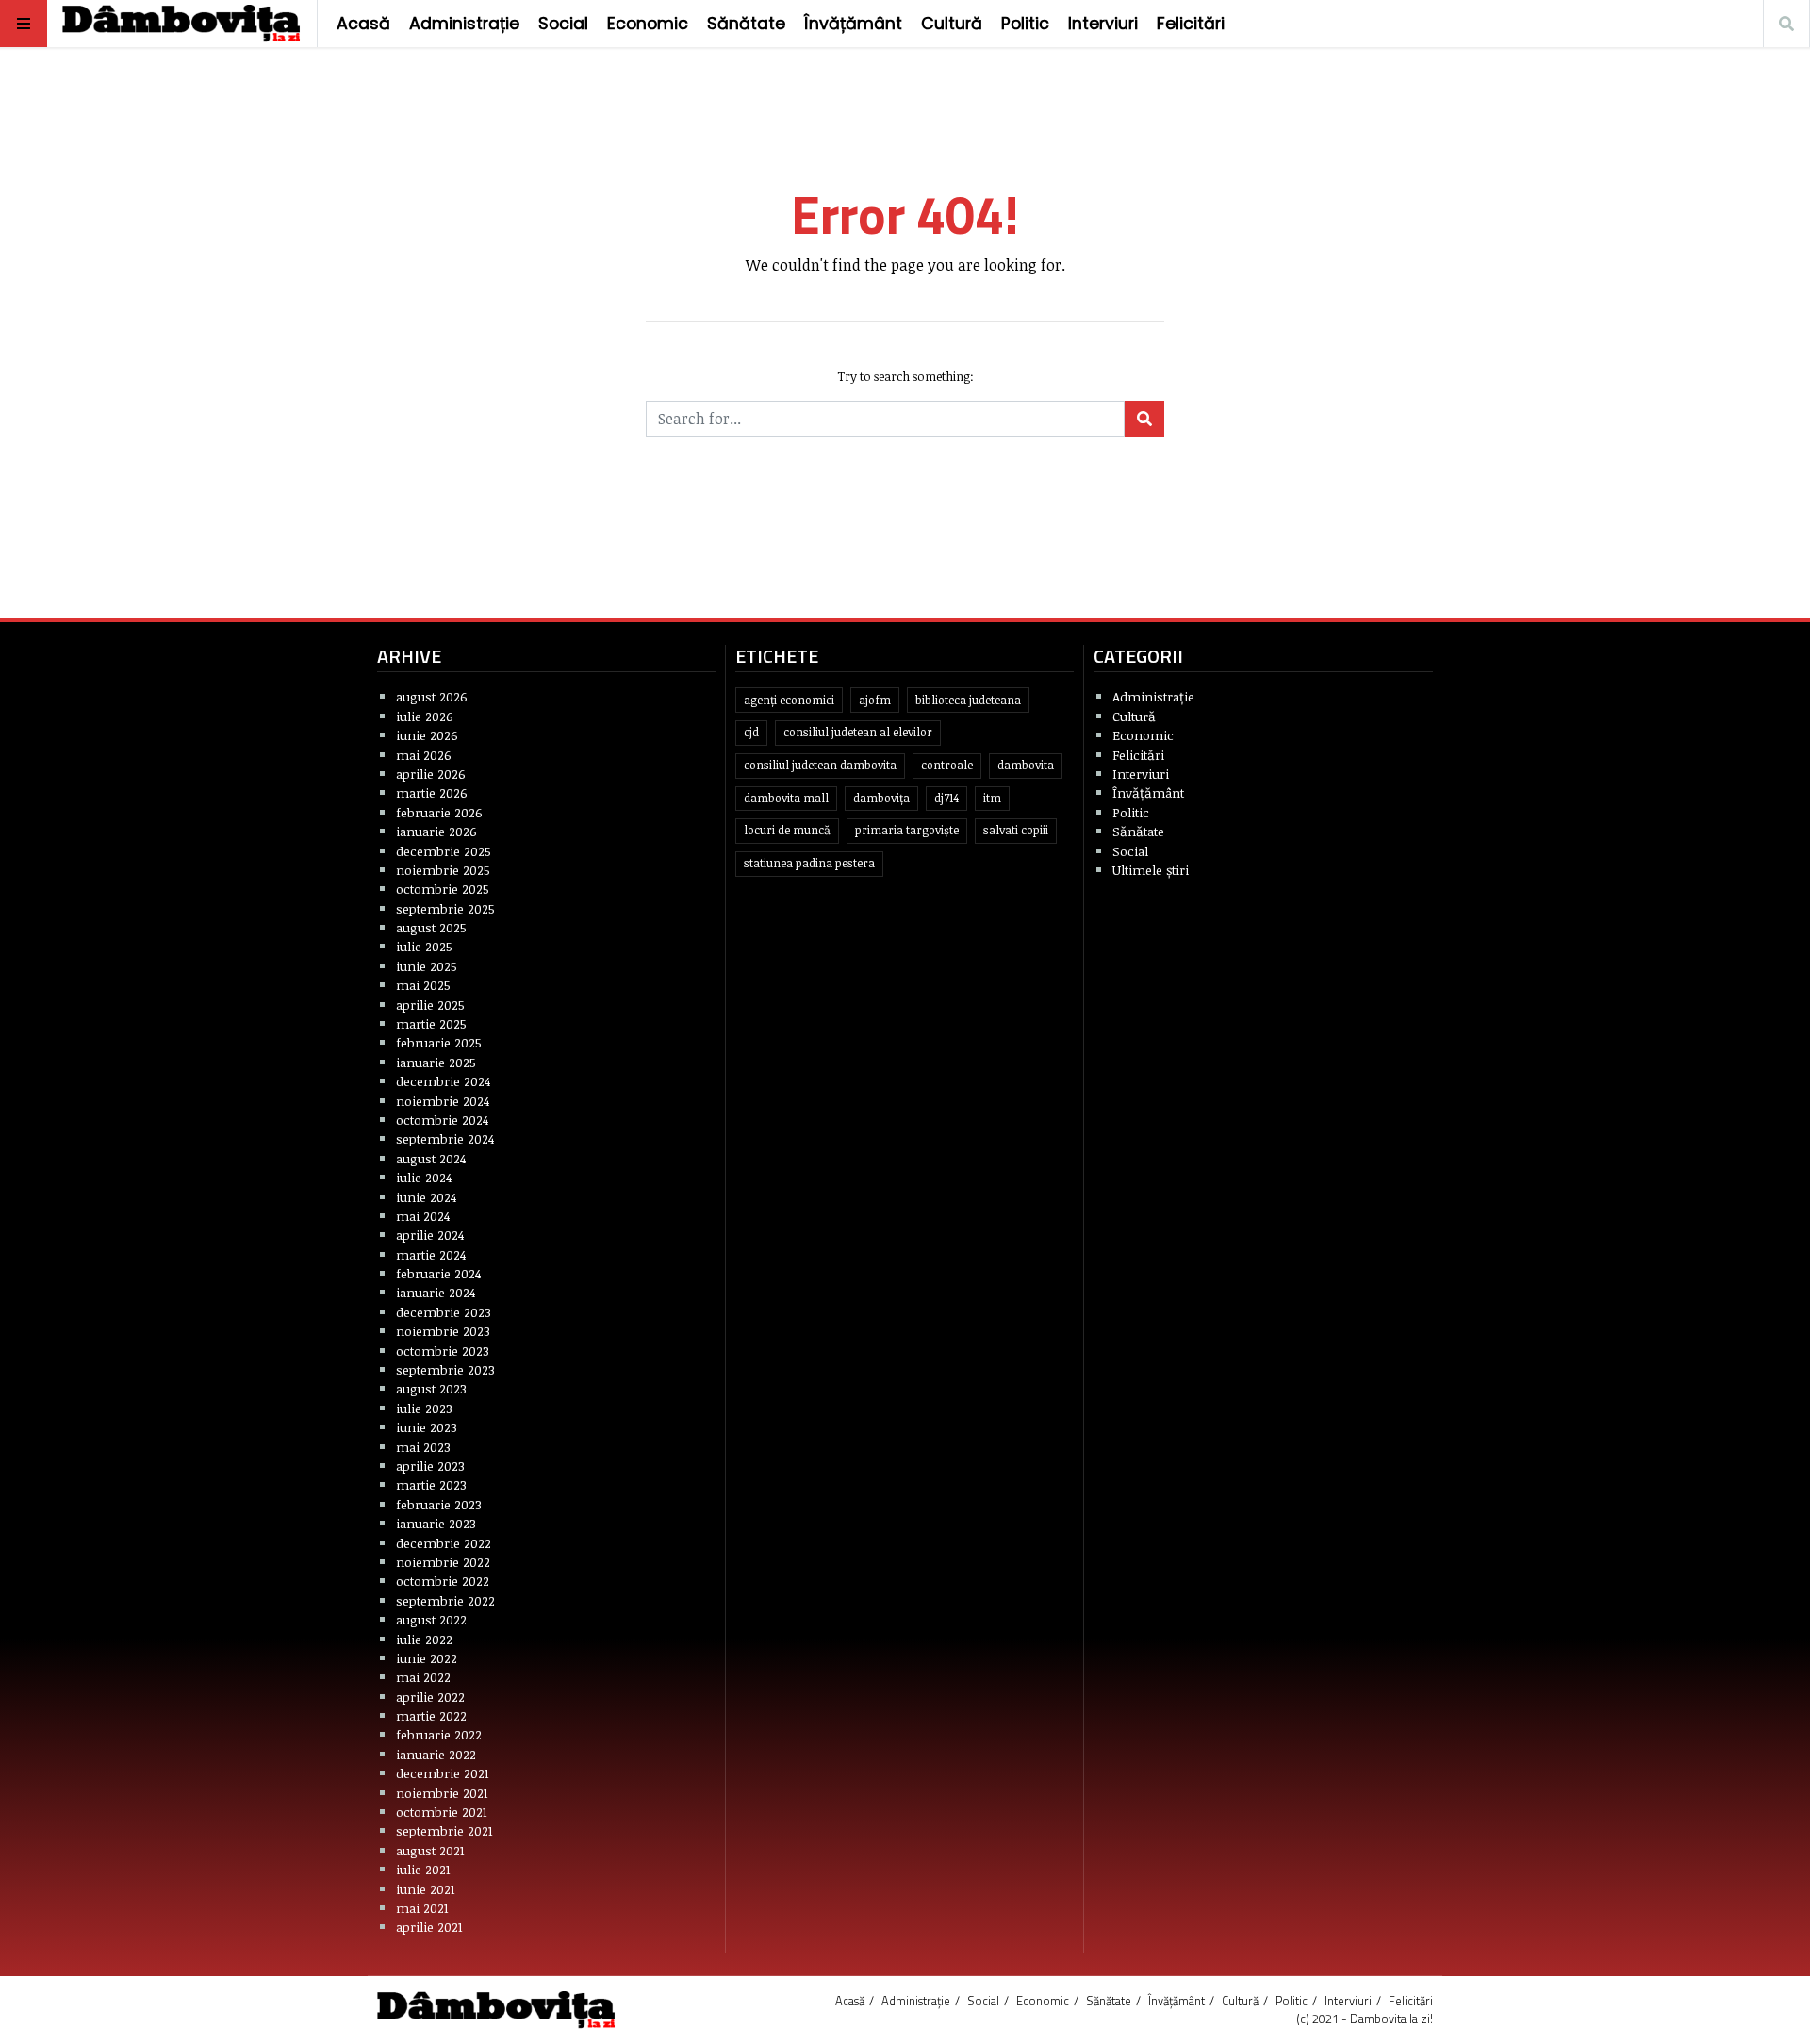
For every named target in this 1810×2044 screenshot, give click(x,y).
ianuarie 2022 (436, 1754)
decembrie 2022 (444, 1543)
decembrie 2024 (443, 1081)
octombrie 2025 (443, 889)
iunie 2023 (427, 1427)
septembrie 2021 (444, 1830)
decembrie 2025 (444, 851)
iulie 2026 (425, 716)
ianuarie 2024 (436, 1292)
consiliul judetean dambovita (820, 765)
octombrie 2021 (442, 1812)
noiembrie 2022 (443, 1562)
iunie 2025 (427, 966)
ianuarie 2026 (436, 831)
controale (947, 765)
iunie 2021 (426, 1889)
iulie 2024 (424, 1177)
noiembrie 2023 (443, 1331)
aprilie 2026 (431, 774)
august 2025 (431, 927)
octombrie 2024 (442, 1120)
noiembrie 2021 (442, 1793)
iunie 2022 (427, 1658)
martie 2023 (431, 1484)
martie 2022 (431, 1715)
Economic (648, 24)
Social (563, 24)
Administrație (464, 24)
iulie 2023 (424, 1408)
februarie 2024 (438, 1273)
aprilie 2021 (429, 1927)
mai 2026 (424, 755)
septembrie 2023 (445, 1369)
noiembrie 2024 (443, 1101)
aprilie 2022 (430, 1697)
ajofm (875, 700)
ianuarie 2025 (436, 1062)
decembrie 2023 (444, 1312)
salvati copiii (1016, 830)
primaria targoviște (907, 830)
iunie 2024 (426, 1197)
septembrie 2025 (445, 908)
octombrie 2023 (443, 1351)
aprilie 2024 (430, 1235)
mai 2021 (422, 1908)
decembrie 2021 (443, 1773)
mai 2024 (423, 1216)
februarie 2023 (439, 1504)
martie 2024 (431, 1254)
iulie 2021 (423, 1869)
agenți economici (789, 700)
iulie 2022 (424, 1639)
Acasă (363, 24)
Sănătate (746, 24)
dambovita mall (786, 798)
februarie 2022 (439, 1734)
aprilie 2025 (430, 1005)
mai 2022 (423, 1677)
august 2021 (430, 1850)
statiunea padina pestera (809, 863)
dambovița (881, 798)
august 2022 (431, 1619)
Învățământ (853, 24)
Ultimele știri (1151, 870)
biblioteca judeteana (968, 700)
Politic (1025, 24)
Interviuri (1103, 24)
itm (992, 798)
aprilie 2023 (430, 1466)
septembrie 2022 (445, 1600)
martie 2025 (431, 1023)
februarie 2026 (439, 812)
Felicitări (1191, 24)
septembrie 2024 (445, 1138)
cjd (751, 732)
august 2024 (431, 1158)
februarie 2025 (439, 1042)
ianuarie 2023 (436, 1523)
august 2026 (432, 696)
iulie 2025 (424, 946)
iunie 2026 (427, 735)
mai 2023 (423, 1447)
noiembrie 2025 (443, 870)
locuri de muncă (787, 830)
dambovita (1026, 765)
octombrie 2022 (443, 1581)
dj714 (946, 798)
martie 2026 (432, 792)
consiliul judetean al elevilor (858, 732)
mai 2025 (423, 985)
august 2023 (431, 1388)
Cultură (952, 24)
